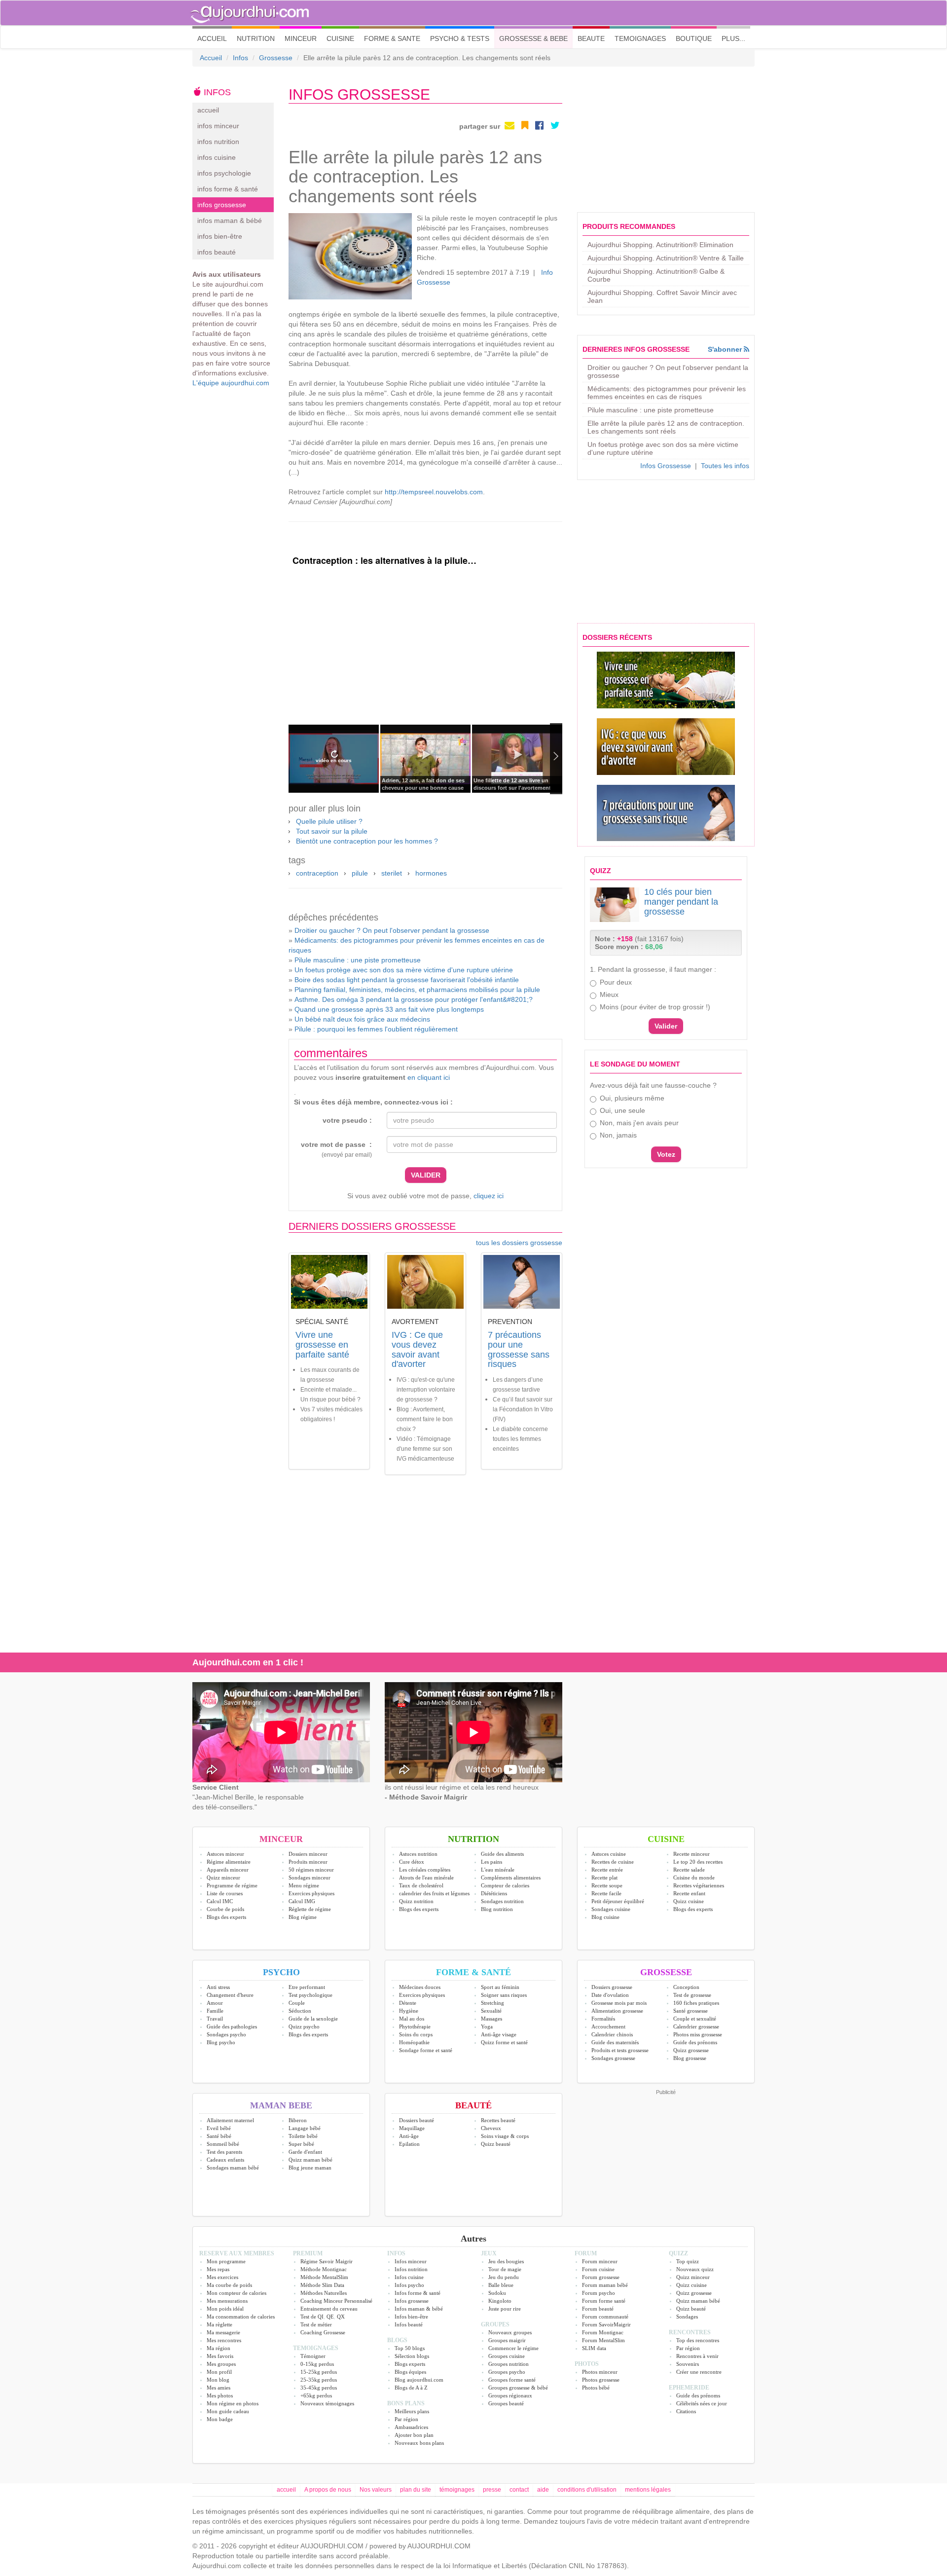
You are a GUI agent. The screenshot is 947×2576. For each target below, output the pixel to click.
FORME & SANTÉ (473, 1972)
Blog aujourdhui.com (419, 2380)
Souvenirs (688, 2364)
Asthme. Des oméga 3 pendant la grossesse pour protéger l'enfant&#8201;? (414, 999)
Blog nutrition (497, 1909)
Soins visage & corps (505, 2136)
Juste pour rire (505, 2309)
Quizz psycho (304, 2026)
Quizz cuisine (689, 1901)
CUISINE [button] (340, 38)
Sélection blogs (412, 2356)
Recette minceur (692, 1854)
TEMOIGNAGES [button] (640, 38)
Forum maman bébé (605, 2285)
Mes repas (218, 2269)
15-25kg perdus (319, 2372)
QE (330, 2317)
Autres (473, 2239)
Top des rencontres (698, 2340)
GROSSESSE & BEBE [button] (533, 38)
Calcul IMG (302, 1901)
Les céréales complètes (425, 1870)
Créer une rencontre (699, 2372)
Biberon (298, 2120)
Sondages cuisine (611, 1909)
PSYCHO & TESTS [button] (460, 38)
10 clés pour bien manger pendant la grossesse (681, 902)
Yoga (487, 2026)
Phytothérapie (415, 2026)
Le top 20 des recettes (698, 1862)
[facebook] (539, 125)
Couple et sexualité (695, 2019)
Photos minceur (600, 2372)
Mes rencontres (224, 2340)
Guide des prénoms (695, 2042)
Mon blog (218, 2380)
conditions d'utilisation (587, 2490)
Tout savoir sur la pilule (332, 831)
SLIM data (594, 2348)
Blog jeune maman (310, 2168)
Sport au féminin (500, 1987)
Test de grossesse (692, 1995)
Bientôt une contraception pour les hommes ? (367, 841)
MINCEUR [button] (301, 38)
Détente (408, 2003)
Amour (215, 2003)
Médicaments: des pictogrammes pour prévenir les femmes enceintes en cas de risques (667, 393)
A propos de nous (328, 2490)
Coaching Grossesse (323, 2332)
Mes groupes (221, 2364)
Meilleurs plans (412, 2411)
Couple (297, 2003)
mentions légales (648, 2490)
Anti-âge (409, 2136)
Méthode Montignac (324, 2269)
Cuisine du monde (694, 1877)
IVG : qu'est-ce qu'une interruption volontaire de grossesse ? (426, 1390)
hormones (431, 873)
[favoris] (525, 125)
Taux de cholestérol (421, 1885)
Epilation (409, 2144)
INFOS (396, 2253)
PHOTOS (587, 2364)
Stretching (492, 2003)
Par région (406, 2419)
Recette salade (689, 1870)
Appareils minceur (228, 1870)
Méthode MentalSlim (324, 2277)
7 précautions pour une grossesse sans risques (519, 1349)
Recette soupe (607, 1885)
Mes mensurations (227, 2301)
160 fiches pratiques (696, 2003)
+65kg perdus (316, 2395)
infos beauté (217, 252)
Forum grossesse (601, 2277)
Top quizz (688, 2261)
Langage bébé (305, 2128)
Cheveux (491, 2128)
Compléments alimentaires (511, 1877)
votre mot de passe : (336, 1149)
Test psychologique (310, 1995)
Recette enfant (689, 1893)
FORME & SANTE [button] (392, 38)
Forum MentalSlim (603, 2340)
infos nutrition (218, 142)
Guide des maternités (615, 2042)
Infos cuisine (409, 2277)
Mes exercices (222, 2277)
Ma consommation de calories (241, 2317)
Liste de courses (225, 1893)
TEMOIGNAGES (316, 2348)
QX (341, 2317)
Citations (686, 2411)
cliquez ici (489, 1196)
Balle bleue (501, 2285)
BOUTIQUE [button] (694, 38)
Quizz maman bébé (310, 2160)
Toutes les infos (725, 466)
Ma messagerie (223, 2332)
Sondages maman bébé (233, 2168)
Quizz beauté (496, 2144)
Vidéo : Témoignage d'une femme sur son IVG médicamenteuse (425, 1449)
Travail (215, 2019)
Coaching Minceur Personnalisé (336, 2301)
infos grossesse (222, 205)
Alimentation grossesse (617, 2011)
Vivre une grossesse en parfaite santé (322, 1345)
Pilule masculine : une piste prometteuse (358, 960)
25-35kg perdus (319, 2380)
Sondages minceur (310, 1877)
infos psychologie (224, 173)
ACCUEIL (215, 38)
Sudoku (497, 2293)
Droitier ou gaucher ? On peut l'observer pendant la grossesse (392, 930)
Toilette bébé (303, 2136)
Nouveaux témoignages (327, 2403)
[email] (510, 125)
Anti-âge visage (499, 2034)
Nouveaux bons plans (419, 2443)
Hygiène (409, 2011)
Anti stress (218, 1987)
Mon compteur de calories (237, 2293)
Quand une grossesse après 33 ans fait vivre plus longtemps (389, 1009)
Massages (492, 2019)
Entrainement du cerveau (329, 2309)
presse (492, 2490)
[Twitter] (555, 125)
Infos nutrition (411, 2269)
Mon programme (226, 2261)
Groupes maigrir (507, 2340)
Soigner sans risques (504, 1995)
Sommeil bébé (223, 2144)
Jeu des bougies (506, 2261)
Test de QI (312, 2317)
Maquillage (412, 2128)
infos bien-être (220, 236)
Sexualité (491, 2011)
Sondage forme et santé (426, 2050)
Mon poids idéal (225, 2309)
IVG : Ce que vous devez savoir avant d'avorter (417, 1349)
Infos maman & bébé (419, 2309)
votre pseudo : (347, 1120)
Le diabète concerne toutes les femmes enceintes (520, 1439)
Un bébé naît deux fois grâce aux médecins (362, 1019)
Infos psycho (409, 2285)
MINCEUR (281, 1839)
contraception (317, 873)
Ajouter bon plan (414, 2435)
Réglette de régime (310, 1909)
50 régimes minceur (311, 1870)
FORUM (586, 2253)
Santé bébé (219, 2136)
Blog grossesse (690, 2058)
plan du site (416, 2490)
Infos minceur (411, 2261)
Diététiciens (494, 1893)
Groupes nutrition (509, 2364)
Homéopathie (414, 2042)
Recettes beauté (498, 2120)
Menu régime (304, 1885)
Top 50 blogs (410, 2348)
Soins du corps (416, 2034)
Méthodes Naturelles (324, 2293)
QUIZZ (678, 2253)
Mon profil (219, 2372)
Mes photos (220, 2395)
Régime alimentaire (229, 1862)
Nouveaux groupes (510, 2332)
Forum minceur (600, 2261)
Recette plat (604, 1877)
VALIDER (426, 1175)
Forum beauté (598, 2309)
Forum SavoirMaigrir (606, 2324)
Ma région (219, 2348)
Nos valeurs (376, 2490)
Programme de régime (232, 1885)
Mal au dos (412, 2019)
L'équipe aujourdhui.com (231, 383)
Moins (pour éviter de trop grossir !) (655, 1007)
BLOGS (397, 2340)
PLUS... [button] (733, 38)
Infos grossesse (412, 2301)
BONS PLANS (406, 2403)
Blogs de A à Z (411, 2388)
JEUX (489, 2253)
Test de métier (316, 2324)
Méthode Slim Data (322, 2285)
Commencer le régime (513, 2348)
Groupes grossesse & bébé (518, 2388)
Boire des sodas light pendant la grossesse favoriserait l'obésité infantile (407, 980)
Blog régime (303, 1917)
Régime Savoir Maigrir (327, 2261)
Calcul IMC (220, 1901)
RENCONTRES (690, 2332)
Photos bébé (596, 2388)
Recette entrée (607, 1870)
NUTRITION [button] (256, 38)
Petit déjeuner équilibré (618, 1901)
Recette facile (606, 1893)
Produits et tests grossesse (620, 2050)
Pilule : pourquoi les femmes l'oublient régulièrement (376, 1029)
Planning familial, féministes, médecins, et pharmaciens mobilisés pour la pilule (417, 990)
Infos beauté (409, 2324)
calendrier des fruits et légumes (434, 1893)
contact (519, 2490)
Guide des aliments (502, 1854)
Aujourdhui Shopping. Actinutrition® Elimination (660, 245)
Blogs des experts (226, 1917)
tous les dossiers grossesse (519, 1243)
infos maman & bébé (230, 221)
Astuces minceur (225, 1854)
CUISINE (666, 1839)
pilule (360, 873)
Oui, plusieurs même (632, 1098)
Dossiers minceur (308, 1854)
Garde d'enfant (305, 2152)
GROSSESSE (666, 1972)
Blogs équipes (410, 2372)
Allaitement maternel (230, 2120)
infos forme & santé (228, 189)
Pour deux (616, 982)
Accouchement (608, 2026)
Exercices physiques (311, 1893)
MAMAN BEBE (281, 2105)
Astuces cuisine (609, 1854)
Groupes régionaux (510, 2395)
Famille (215, 2011)
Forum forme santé (604, 2301)
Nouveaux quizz (695, 2269)
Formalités (603, 2019)
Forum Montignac (603, 2332)
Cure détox (412, 1862)
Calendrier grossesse (696, 2026)
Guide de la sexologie (313, 2019)
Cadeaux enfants (225, 2160)
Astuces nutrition (418, 1854)
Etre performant (307, 1987)
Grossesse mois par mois (619, 2003)
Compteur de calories (505, 1885)
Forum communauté (605, 2317)
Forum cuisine (598, 2269)
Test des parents (224, 2152)
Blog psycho (221, 2042)
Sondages (687, 2317)
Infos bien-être (411, 2317)
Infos (240, 58)
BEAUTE (591, 38)
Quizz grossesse (691, 2050)
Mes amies (219, 2388)
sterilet (392, 873)
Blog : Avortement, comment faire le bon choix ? (425, 1419)
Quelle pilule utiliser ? (329, 821)
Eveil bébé (219, 2128)
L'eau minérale (498, 1870)
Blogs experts (410, 2364)
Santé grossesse (691, 2011)
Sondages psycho (226, 2034)
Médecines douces (420, 1987)
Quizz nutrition (416, 1901)
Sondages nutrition (502, 1901)
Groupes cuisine (507, 2356)
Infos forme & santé (418, 2293)
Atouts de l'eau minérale (426, 1877)
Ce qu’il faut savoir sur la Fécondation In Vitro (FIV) (523, 1409)
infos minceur (218, 126)
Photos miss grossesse (698, 2034)
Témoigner (313, 2356)
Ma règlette (219, 2324)
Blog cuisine (605, 1917)
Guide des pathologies (232, 2026)
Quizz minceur (223, 1877)
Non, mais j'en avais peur (639, 1123)
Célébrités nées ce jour (702, 2403)
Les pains (492, 1862)
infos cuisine (217, 157)
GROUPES (495, 2324)
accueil (208, 110)
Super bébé (301, 2144)
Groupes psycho (507, 2372)
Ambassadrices (411, 2427)
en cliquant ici (429, 1077)
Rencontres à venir (697, 2356)
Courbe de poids (225, 1909)
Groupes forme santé (512, 2380)
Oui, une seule (622, 1110)
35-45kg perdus (319, 2388)
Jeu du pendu (504, 2277)
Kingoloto (500, 2301)
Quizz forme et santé (504, 2042)
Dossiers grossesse (612, 1987)
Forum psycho (599, 2293)
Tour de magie (505, 2269)
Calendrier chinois (612, 2034)
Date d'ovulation (610, 1995)
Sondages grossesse (613, 2058)
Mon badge (220, 2419)
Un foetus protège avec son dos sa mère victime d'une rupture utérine (404, 970)
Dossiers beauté (417, 2120)
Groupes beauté (506, 2403)
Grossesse (276, 58)
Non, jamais (618, 1135)
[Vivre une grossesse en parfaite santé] (666, 680)
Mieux (609, 994)
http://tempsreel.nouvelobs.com (434, 492)
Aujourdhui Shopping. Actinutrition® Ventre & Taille (666, 258)
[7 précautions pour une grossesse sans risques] (666, 813)
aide (543, 2490)
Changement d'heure (230, 1995)
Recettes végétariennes (699, 1885)
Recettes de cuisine (613, 1862)
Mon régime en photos (233, 2403)
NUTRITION (473, 1839)
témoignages (457, 2490)
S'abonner (726, 349)
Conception (686, 1987)
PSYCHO (281, 1972)
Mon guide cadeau (228, 2411)
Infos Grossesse (666, 466)
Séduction (300, 2011)
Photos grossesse (601, 2380)
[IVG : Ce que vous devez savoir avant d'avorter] (666, 747)
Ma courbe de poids (229, 2285)
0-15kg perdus (317, 2364)
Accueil (211, 58)
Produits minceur (308, 1862)
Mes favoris (220, 2356)
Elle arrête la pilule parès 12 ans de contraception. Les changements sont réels (666, 427)
